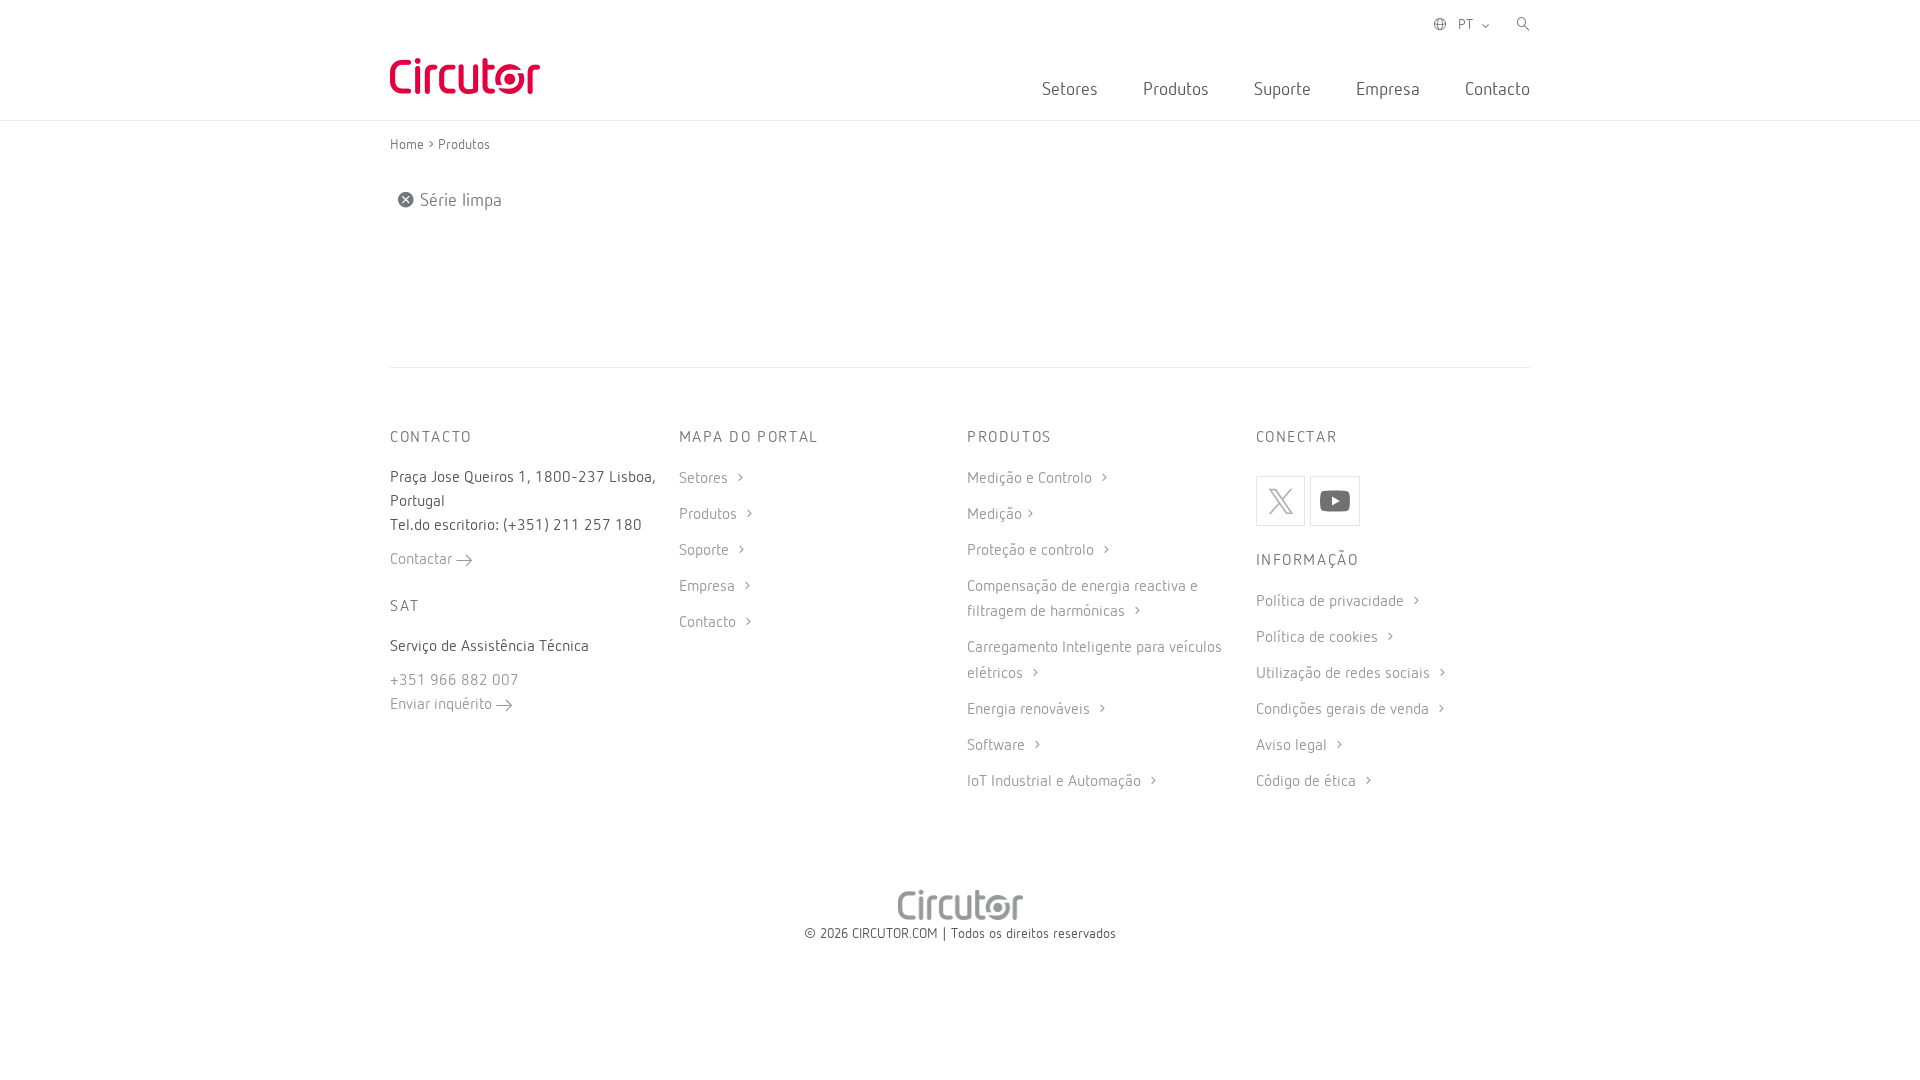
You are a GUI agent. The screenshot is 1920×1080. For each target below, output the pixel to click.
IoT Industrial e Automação (1056, 782)
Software (998, 746)
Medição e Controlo (1031, 479)
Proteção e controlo (1032, 551)
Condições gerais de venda (1344, 710)
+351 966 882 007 (454, 681)
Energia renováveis (1030, 710)
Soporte (706, 551)
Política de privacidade (1332, 602)
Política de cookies (1319, 638)
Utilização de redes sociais (1345, 674)
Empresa (1388, 90)
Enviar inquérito (443, 705)
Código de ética (1308, 782)
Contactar (423, 560)
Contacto (1497, 90)
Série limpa (458, 201)
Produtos (1176, 90)
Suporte (1282, 90)
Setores (1070, 90)
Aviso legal (1293, 746)
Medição (994, 515)
